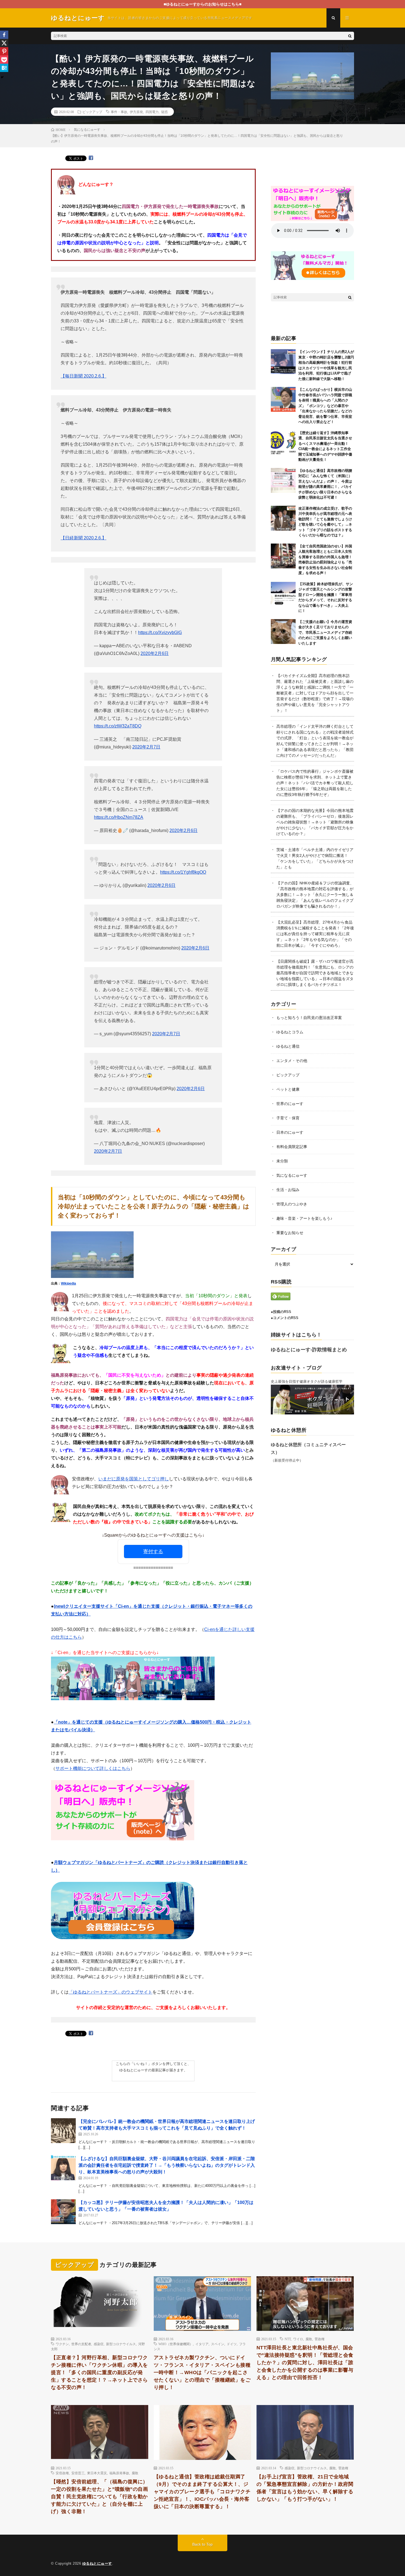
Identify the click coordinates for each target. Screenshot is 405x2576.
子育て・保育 (288, 1118)
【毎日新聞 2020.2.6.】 (83, 376)
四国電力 (152, 112)
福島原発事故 (119, 2473)
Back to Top (202, 2544)
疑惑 (164, 112)
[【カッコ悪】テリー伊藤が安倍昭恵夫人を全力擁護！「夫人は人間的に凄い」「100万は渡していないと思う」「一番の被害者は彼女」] (63, 2212)
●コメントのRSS (285, 1318)
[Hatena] (4, 68)
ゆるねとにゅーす (97, 2563)
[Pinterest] (4, 51)
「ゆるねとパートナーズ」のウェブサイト (110, 1992)
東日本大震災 (97, 2473)
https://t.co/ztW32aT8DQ (118, 726)
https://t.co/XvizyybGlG (160, 632)
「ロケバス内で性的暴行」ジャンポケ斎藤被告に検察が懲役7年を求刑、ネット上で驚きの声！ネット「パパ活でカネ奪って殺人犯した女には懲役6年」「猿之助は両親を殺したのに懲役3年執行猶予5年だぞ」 (315, 783)
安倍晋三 (78, 2473)
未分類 (282, 1161)
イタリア (202, 2344)
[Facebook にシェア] (91, 158)
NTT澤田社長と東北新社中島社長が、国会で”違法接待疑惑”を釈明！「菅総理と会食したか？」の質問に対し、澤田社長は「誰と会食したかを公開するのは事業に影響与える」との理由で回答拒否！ (305, 2363)
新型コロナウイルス (121, 2344)
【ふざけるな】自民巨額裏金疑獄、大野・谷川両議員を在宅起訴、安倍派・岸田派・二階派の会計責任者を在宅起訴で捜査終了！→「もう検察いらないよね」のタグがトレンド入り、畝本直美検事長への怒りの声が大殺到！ (167, 2165)
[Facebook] (4, 35)
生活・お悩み (288, 1190)
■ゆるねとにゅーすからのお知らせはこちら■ (202, 4)
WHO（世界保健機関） (176, 2344)
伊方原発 (136, 112)
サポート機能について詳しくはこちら (93, 1768)
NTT (288, 2339)
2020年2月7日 (146, 747)
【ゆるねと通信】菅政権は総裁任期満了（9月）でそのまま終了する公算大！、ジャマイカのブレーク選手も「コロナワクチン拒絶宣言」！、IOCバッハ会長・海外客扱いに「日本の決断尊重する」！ (202, 2492)
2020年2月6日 (155, 653)
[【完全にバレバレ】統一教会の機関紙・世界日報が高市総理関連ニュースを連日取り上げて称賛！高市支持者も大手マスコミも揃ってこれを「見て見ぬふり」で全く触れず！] (63, 2131)
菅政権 (320, 2339)
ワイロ (298, 2339)
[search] (350, 36)
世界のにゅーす (290, 1104)
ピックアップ (92, 112)
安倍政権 (62, 2473)
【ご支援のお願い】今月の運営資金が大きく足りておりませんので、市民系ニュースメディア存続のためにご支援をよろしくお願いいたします (325, 632)
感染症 (99, 2344)
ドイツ (232, 2344)
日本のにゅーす (290, 1132)
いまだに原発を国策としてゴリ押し (134, 1479)
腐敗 (309, 2339)
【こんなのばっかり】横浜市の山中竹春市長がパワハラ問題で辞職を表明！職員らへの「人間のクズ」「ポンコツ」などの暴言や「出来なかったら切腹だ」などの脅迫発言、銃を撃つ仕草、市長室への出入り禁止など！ (325, 406)
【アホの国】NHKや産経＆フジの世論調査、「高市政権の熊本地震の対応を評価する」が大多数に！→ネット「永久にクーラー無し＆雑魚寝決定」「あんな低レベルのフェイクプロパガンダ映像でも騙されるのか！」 (315, 895)
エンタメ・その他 (292, 1061)
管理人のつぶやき (292, 1204)
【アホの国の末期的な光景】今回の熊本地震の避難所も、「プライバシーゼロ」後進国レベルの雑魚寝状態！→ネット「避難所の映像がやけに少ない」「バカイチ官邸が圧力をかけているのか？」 (315, 822)
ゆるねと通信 (288, 1046)
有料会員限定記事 (292, 1147)
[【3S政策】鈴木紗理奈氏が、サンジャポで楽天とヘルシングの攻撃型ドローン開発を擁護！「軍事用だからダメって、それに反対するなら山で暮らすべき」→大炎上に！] (283, 594)
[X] (4, 43)
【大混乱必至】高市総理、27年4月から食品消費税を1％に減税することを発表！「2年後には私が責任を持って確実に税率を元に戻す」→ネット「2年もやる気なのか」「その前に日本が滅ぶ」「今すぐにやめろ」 (315, 934)
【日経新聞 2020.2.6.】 (83, 538)
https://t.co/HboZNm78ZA (119, 817)
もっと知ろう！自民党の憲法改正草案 (309, 1018)
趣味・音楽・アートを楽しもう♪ (304, 1218)
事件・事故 (119, 112)
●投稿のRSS (281, 1312)
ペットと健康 (288, 1089)
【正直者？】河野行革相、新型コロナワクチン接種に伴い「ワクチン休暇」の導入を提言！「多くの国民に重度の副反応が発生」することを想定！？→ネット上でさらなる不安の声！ (99, 2372)
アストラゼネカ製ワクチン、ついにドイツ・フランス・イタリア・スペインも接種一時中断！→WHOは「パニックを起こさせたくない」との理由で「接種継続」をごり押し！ (202, 2372)
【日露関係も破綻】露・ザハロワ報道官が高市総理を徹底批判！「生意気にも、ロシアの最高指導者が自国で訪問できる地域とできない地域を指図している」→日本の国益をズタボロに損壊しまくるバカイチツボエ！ (315, 973)
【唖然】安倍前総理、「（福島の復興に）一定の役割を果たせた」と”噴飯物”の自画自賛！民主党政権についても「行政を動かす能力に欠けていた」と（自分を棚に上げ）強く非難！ (99, 2497)
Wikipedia (68, 1283)
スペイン (218, 2344)
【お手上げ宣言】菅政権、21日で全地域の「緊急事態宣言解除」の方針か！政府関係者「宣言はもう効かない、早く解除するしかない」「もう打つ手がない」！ (305, 2488)
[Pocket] (4, 60)
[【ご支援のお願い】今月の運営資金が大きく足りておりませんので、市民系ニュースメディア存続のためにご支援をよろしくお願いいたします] (283, 632)
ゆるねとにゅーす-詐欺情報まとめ (309, 1350)
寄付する (153, 1552)
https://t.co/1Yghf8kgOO (183, 872)
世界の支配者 (81, 2344)
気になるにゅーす (292, 1175)
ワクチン (62, 2344)
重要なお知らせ (290, 1233)
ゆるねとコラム (290, 1032)
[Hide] (2, 77)
